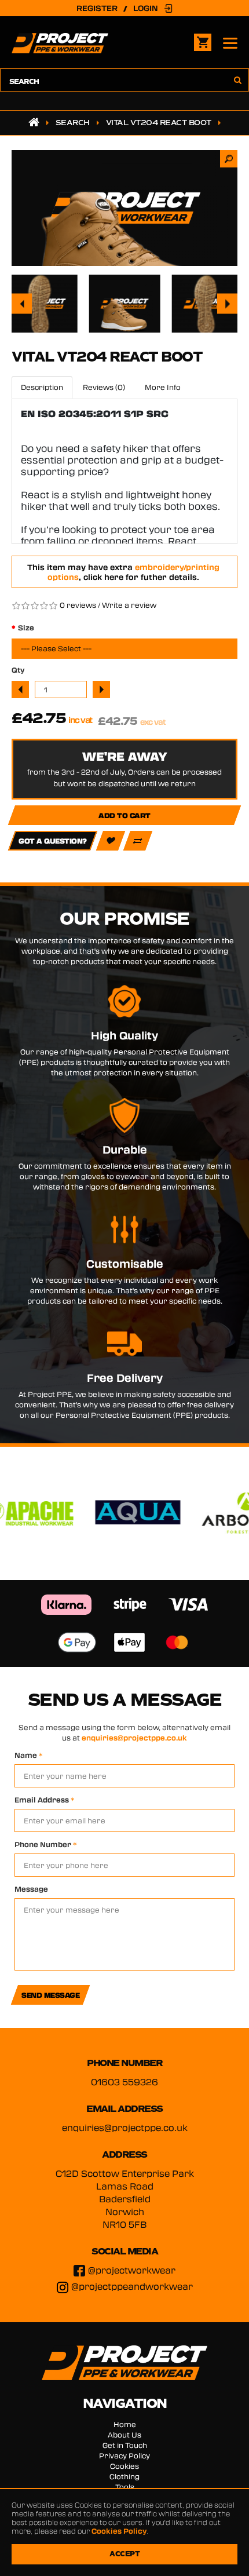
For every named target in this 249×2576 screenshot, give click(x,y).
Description (42, 387)
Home (125, 2424)
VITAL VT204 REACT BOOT (159, 123)
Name (29, 1755)
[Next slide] (227, 304)
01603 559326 (124, 2082)
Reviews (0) (104, 387)
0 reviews (78, 605)
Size (26, 627)
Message (31, 1889)
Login (146, 8)
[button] (41, 304)
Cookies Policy (119, 2531)
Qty (18, 670)
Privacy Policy (124, 2455)
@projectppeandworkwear (132, 2286)
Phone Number (46, 1844)
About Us (124, 2435)
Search (73, 123)
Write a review (129, 605)
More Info (163, 387)
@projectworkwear (132, 2270)
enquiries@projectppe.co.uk (134, 1738)
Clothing (124, 2476)
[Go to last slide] (22, 304)
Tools (125, 2487)
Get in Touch (125, 2445)
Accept (124, 2554)
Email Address (45, 1800)
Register (97, 8)
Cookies (124, 2466)
